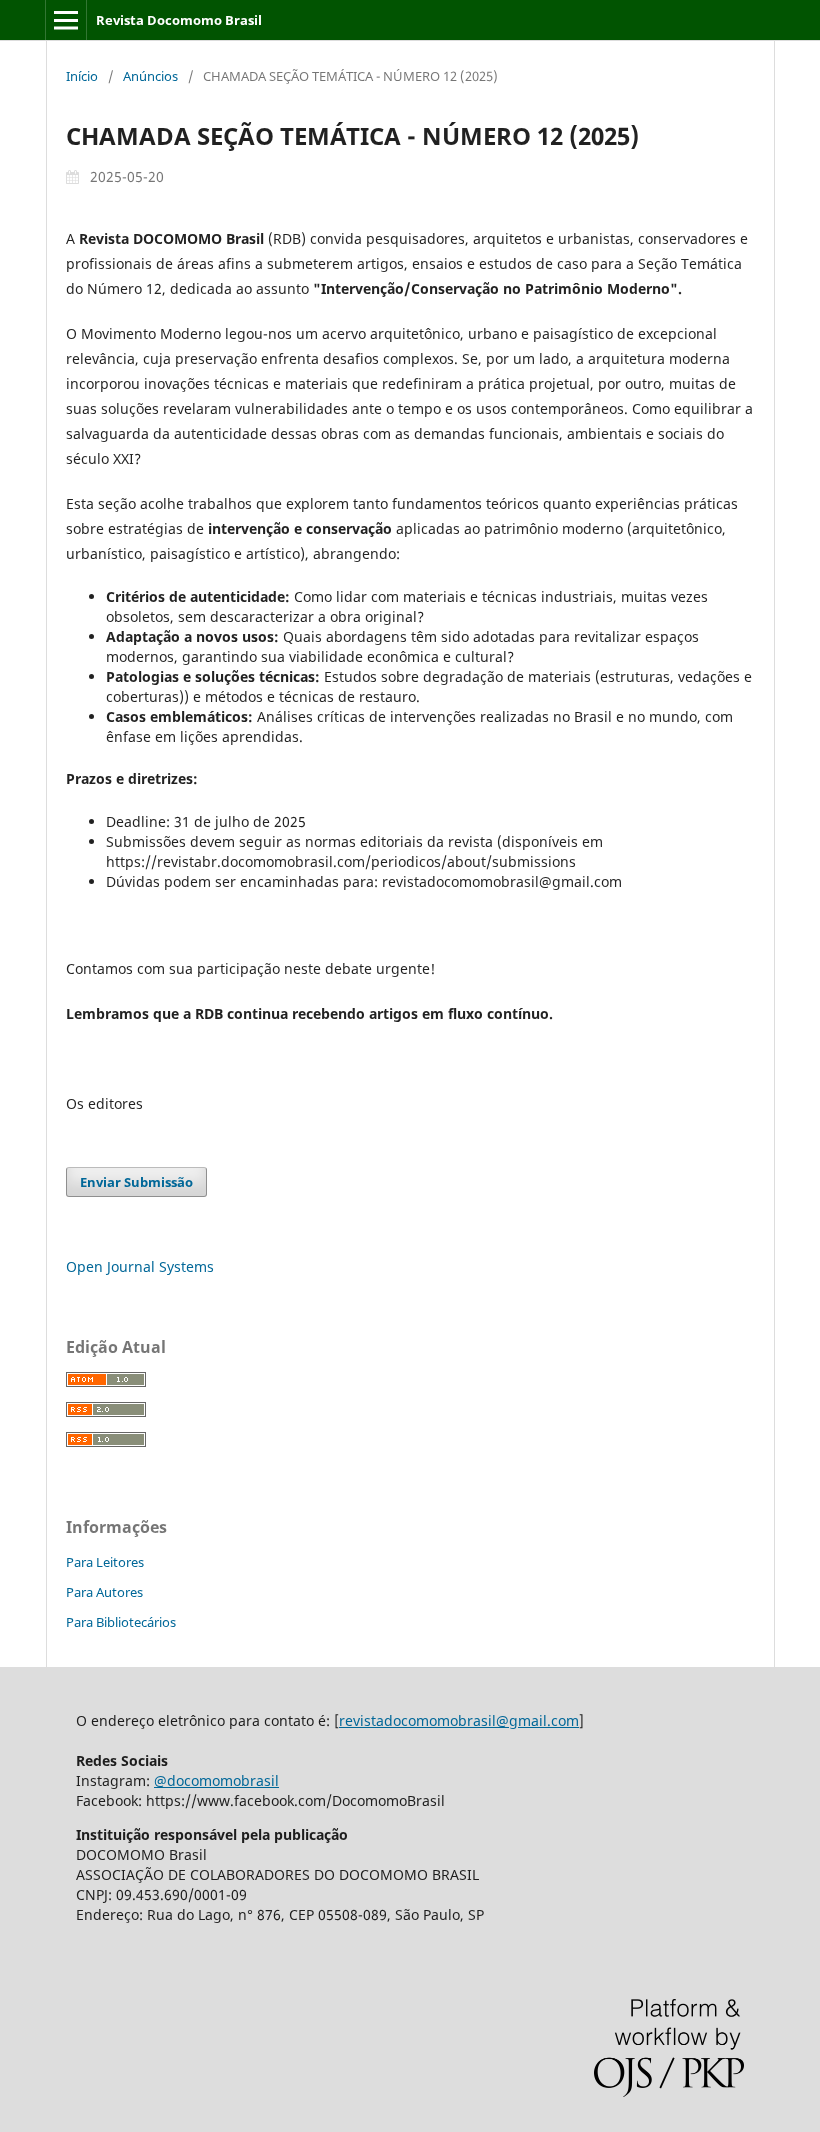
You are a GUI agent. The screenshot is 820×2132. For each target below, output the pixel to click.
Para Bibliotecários (121, 1622)
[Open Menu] (66, 20)
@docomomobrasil (216, 1780)
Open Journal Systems (140, 1266)
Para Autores (104, 1592)
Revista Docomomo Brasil (179, 20)
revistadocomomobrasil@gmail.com (459, 1720)
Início (82, 76)
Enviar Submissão (136, 1182)
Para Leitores (105, 1562)
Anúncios (150, 76)
